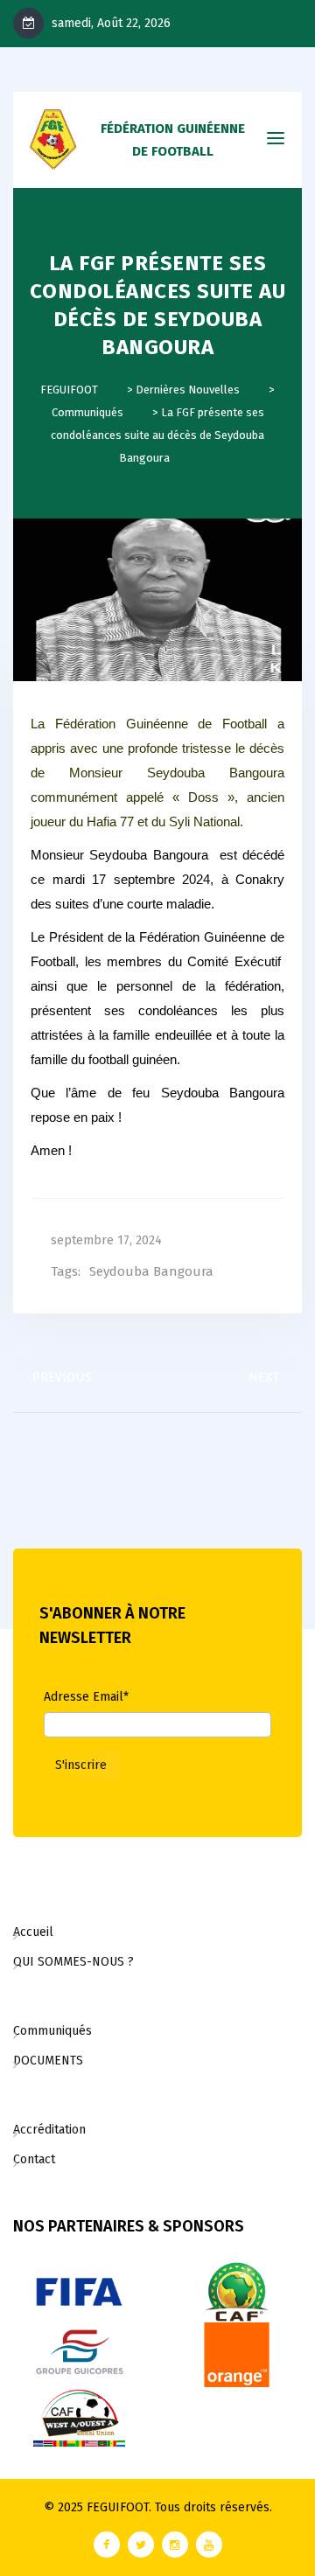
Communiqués (52, 2031)
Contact (34, 2159)
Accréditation (49, 2130)
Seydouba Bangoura (151, 1271)
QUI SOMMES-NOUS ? (73, 1962)
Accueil (33, 1932)
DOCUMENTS (48, 2061)
